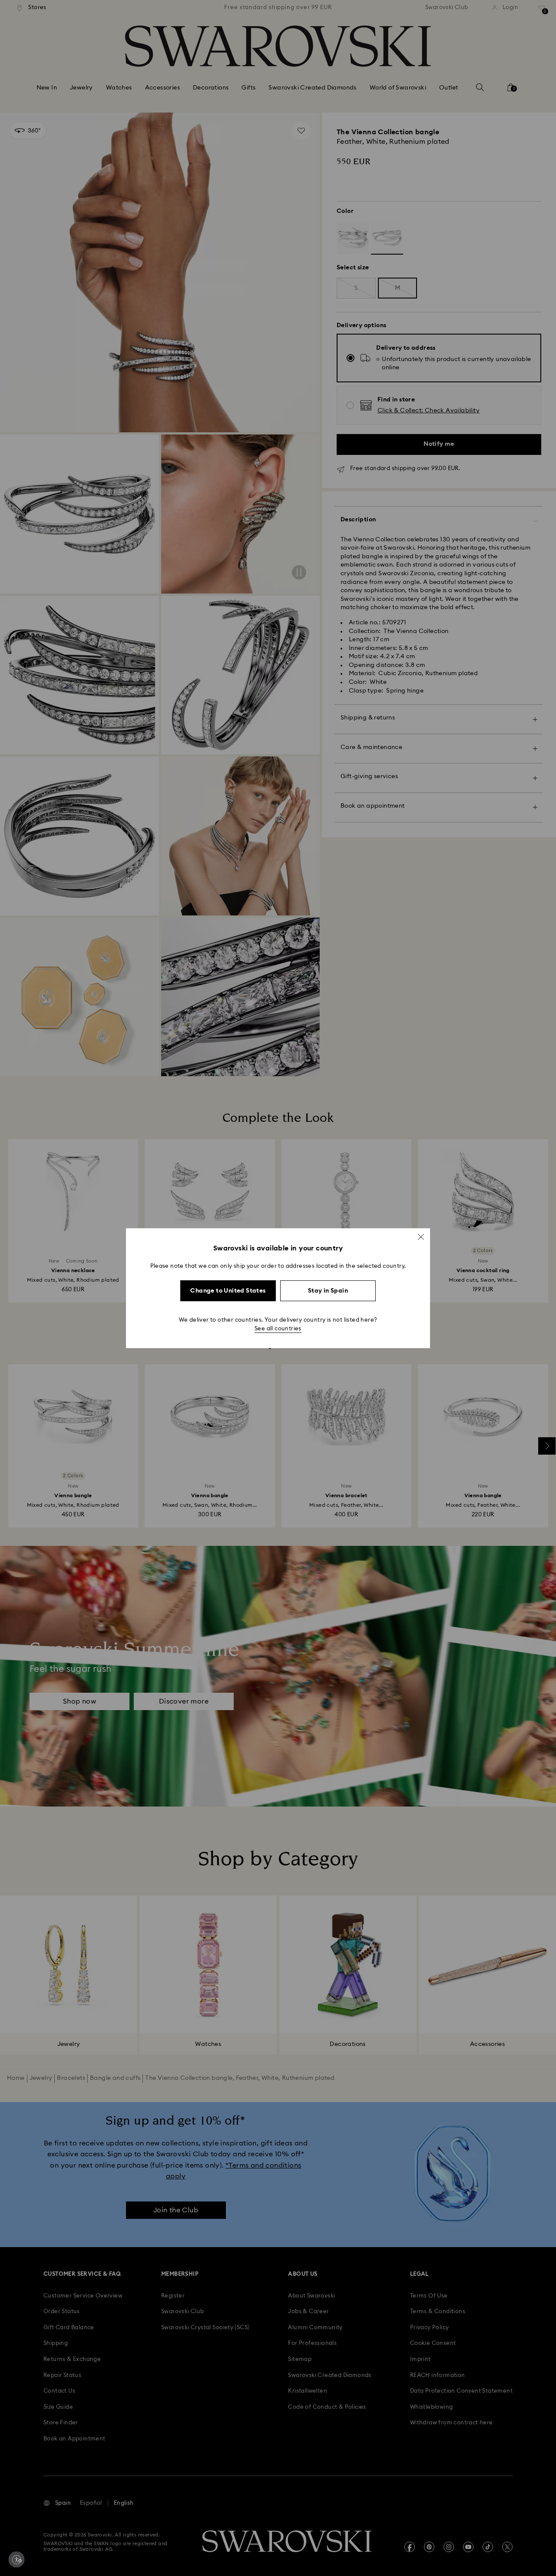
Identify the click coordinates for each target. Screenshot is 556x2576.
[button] (421, 1237)
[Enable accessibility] (17, 2559)
